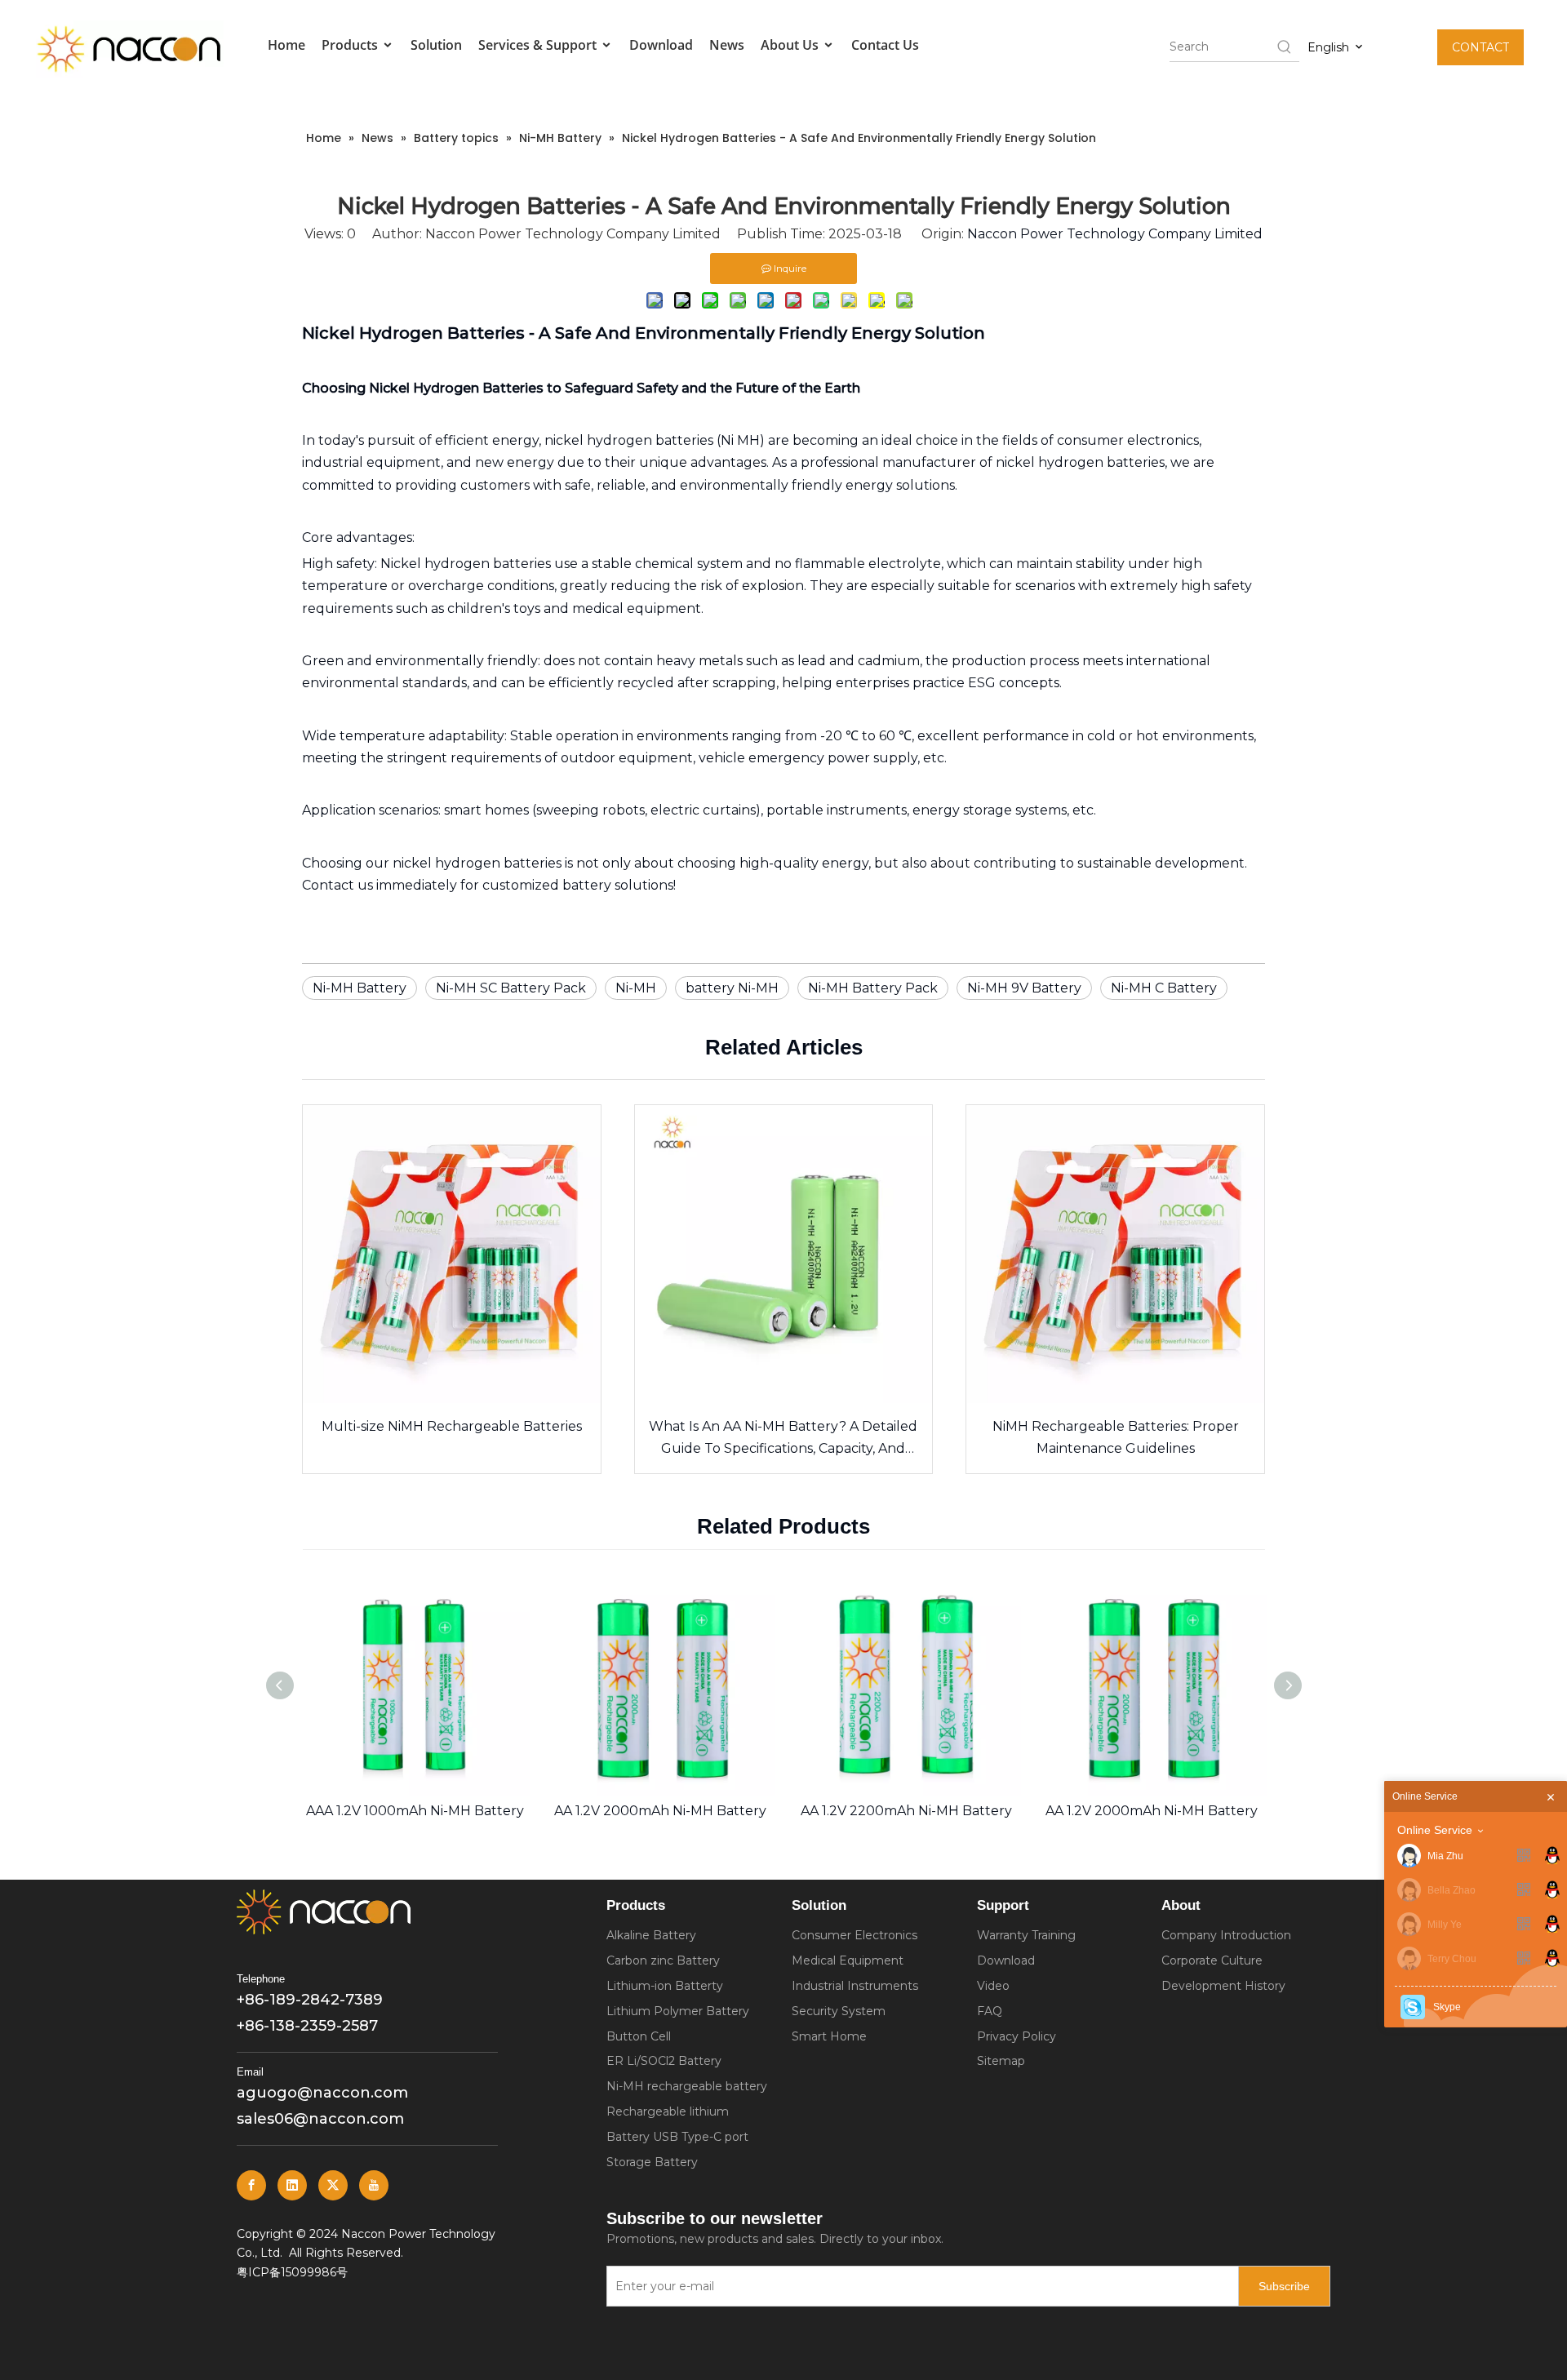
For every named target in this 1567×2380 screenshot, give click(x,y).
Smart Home (829, 2036)
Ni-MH (636, 988)
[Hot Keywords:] (1285, 47)
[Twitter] (333, 2185)
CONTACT (1480, 47)
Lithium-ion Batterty (665, 1986)
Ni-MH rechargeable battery (687, 2086)
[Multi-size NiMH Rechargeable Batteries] (452, 1254)
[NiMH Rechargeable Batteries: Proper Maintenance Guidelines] (1115, 1254)
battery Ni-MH (732, 988)
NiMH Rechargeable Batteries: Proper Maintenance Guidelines (1116, 1437)
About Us (791, 45)
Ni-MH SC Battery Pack (511, 988)
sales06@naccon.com (320, 2119)
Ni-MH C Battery (1164, 988)
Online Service (1435, 1830)
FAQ (990, 2011)
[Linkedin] (292, 2185)
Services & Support (539, 45)
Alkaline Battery (651, 1935)
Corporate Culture (1212, 1960)
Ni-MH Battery (360, 988)
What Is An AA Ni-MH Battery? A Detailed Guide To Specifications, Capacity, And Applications (783, 1439)
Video (993, 1986)
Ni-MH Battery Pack (873, 988)
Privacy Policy (1017, 2036)
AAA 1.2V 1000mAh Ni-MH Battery (415, 1811)
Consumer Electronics (855, 1935)
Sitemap (1001, 2061)
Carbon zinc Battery (663, 1960)
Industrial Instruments (855, 1986)
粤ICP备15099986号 (292, 2272)
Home (286, 45)
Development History (1223, 1986)
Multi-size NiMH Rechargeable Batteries (452, 1426)
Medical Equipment (848, 1960)
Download (661, 45)
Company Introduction (1226, 1935)
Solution (436, 45)
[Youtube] (374, 2185)
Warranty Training (1026, 1935)
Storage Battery (652, 2162)
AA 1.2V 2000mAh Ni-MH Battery (660, 1811)
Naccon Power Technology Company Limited (1115, 234)
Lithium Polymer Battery (678, 2011)
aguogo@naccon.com (322, 2093)
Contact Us (885, 45)
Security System (839, 2011)
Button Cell (639, 2036)
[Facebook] (251, 2185)
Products (351, 45)
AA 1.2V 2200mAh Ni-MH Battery (906, 1811)
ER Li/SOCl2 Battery (664, 2061)
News (727, 45)
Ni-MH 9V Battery (1024, 988)
